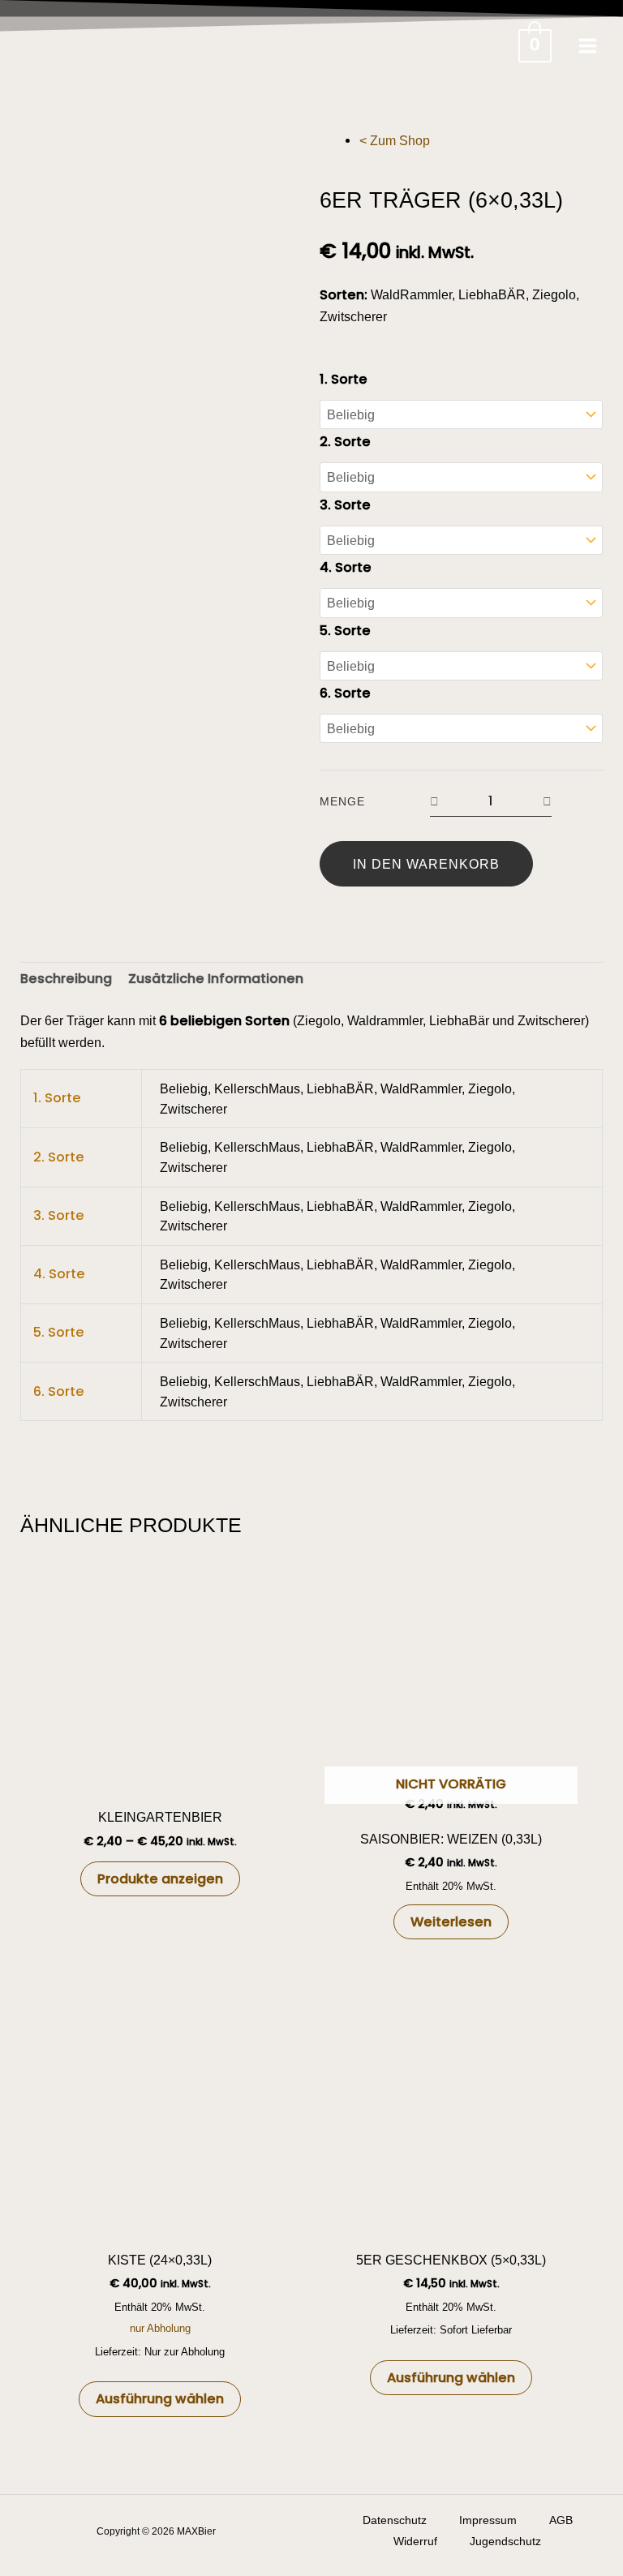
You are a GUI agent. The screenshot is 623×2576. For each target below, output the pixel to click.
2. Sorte (345, 442)
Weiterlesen (451, 1922)
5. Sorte (345, 631)
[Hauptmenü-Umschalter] (587, 45)
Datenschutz (395, 2520)
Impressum (488, 2520)
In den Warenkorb (426, 864)
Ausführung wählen (160, 2399)
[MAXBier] (97, 45)
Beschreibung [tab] (66, 979)
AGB (561, 2520)
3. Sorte (345, 505)
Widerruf (415, 2542)
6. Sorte (345, 693)
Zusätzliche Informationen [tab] (216, 979)
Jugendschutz (505, 2542)
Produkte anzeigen (160, 1879)
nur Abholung (160, 2328)
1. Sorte (344, 379)
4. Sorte (346, 567)
